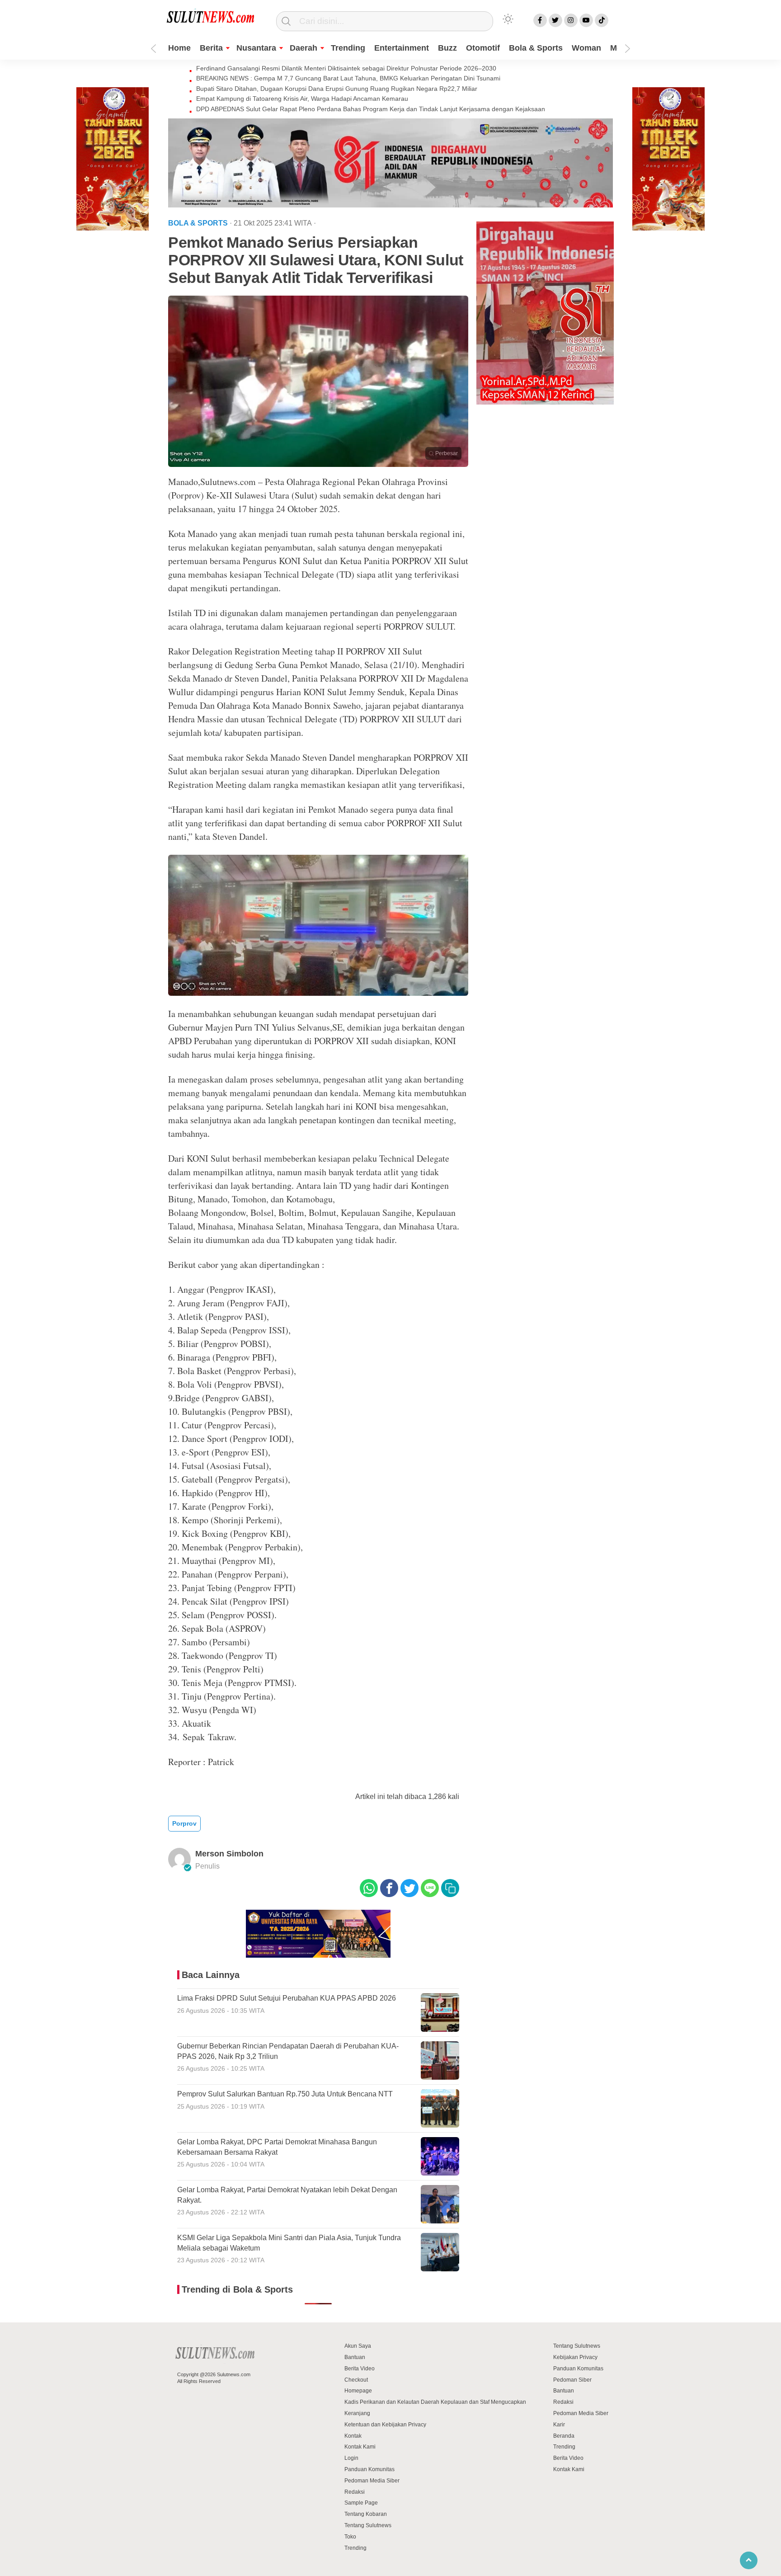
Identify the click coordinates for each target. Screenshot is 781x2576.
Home (179, 48)
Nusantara (256, 48)
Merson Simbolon (229, 1854)
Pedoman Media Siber (372, 2481)
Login (351, 2458)
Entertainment (402, 48)
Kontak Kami (360, 2447)
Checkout (356, 2380)
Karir (559, 2425)
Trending (348, 48)
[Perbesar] (318, 464)
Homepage (358, 2391)
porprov (184, 1823)
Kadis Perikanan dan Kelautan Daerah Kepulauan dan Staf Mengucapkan (435, 2402)
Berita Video (360, 2369)
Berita (211, 48)
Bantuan (355, 2357)
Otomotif (483, 48)
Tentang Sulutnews (368, 2525)
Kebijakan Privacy (575, 2357)
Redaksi (355, 2492)
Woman (586, 48)
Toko (350, 2537)
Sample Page (361, 2503)
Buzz (447, 48)
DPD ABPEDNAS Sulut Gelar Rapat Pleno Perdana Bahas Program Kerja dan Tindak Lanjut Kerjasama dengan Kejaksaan (371, 109)
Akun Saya (358, 2346)
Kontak (353, 2436)
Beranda (564, 2436)
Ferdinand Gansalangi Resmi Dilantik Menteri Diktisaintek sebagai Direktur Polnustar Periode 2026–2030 (346, 68)
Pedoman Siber (572, 2380)
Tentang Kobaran (366, 2514)
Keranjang (357, 2413)
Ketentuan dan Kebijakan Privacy (385, 2425)
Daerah (303, 48)
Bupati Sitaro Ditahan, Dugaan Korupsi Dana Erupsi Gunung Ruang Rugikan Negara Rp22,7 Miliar (337, 89)
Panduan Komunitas (369, 2469)
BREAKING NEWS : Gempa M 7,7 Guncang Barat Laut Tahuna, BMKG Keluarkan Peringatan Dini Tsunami (348, 78)
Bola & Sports (536, 48)
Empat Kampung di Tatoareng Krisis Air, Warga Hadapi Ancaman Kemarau (302, 99)
